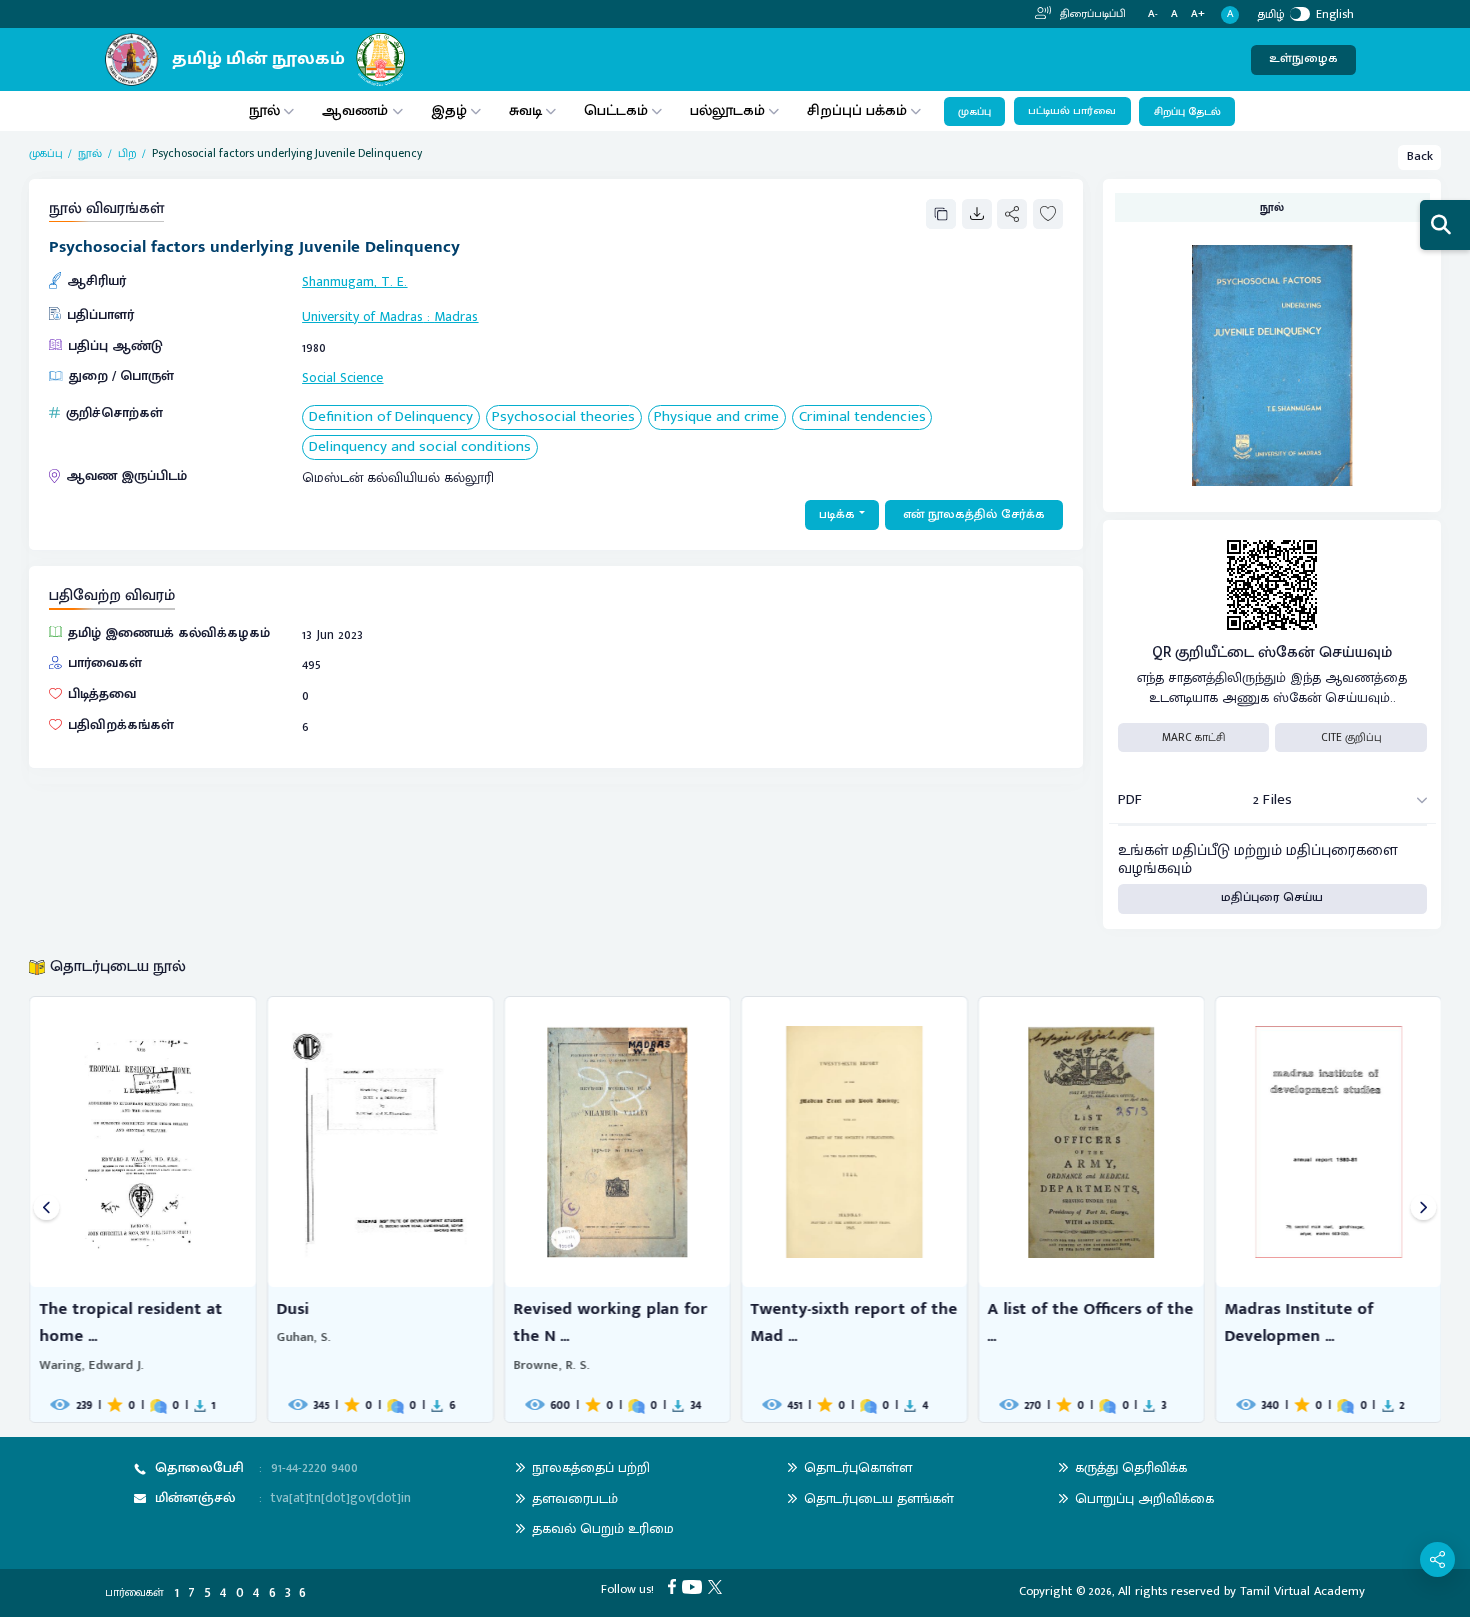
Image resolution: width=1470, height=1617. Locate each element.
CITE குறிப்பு (1351, 737)
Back (1420, 156)
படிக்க (837, 514)
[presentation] (46, 1209)
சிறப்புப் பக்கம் (857, 110)
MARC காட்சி (1193, 737)
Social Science (342, 377)
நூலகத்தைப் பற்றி (591, 1467)
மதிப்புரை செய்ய (1272, 897)
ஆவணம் (357, 110)
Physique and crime (716, 417)
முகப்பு (974, 112)
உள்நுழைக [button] (1303, 58)
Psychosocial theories (563, 417)
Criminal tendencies (862, 417)
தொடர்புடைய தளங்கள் (879, 1498)
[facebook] (675, 1586)
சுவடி (525, 110)
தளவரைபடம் (575, 1498)
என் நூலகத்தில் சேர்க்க (974, 514)
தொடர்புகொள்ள (858, 1467)
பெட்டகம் (616, 110)
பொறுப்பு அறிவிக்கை (1144, 1498)
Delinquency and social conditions (420, 447)
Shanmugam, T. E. (354, 281)
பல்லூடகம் (727, 110)
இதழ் (449, 110)
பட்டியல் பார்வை (1072, 111)
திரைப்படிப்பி (1091, 14)
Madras (456, 316)
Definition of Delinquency (391, 417)
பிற (127, 153)
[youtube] (695, 1586)
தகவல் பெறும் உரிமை (603, 1528)
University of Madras (362, 316)
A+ (1198, 14)
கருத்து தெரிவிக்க (1131, 1467)
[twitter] (718, 1586)
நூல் (264, 110)
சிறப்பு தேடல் (1187, 112)
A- (1153, 14)
